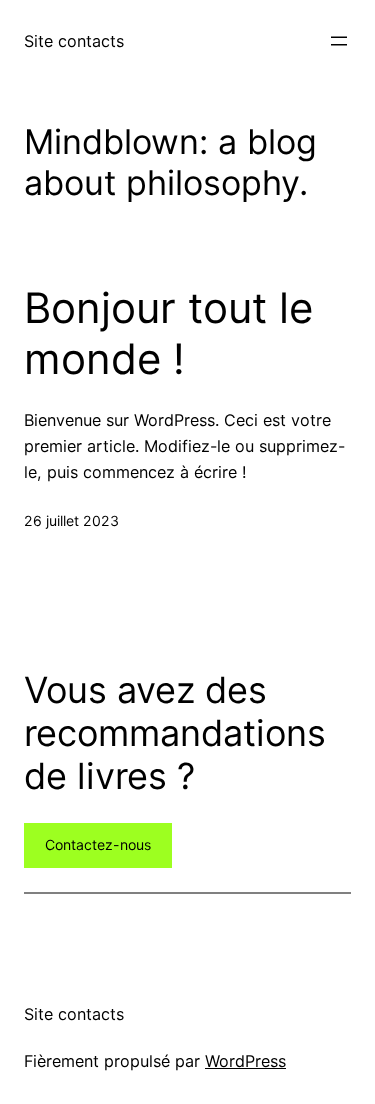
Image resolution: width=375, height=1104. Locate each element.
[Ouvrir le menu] (339, 41)
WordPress (245, 1061)
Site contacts (74, 41)
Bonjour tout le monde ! (168, 333)
